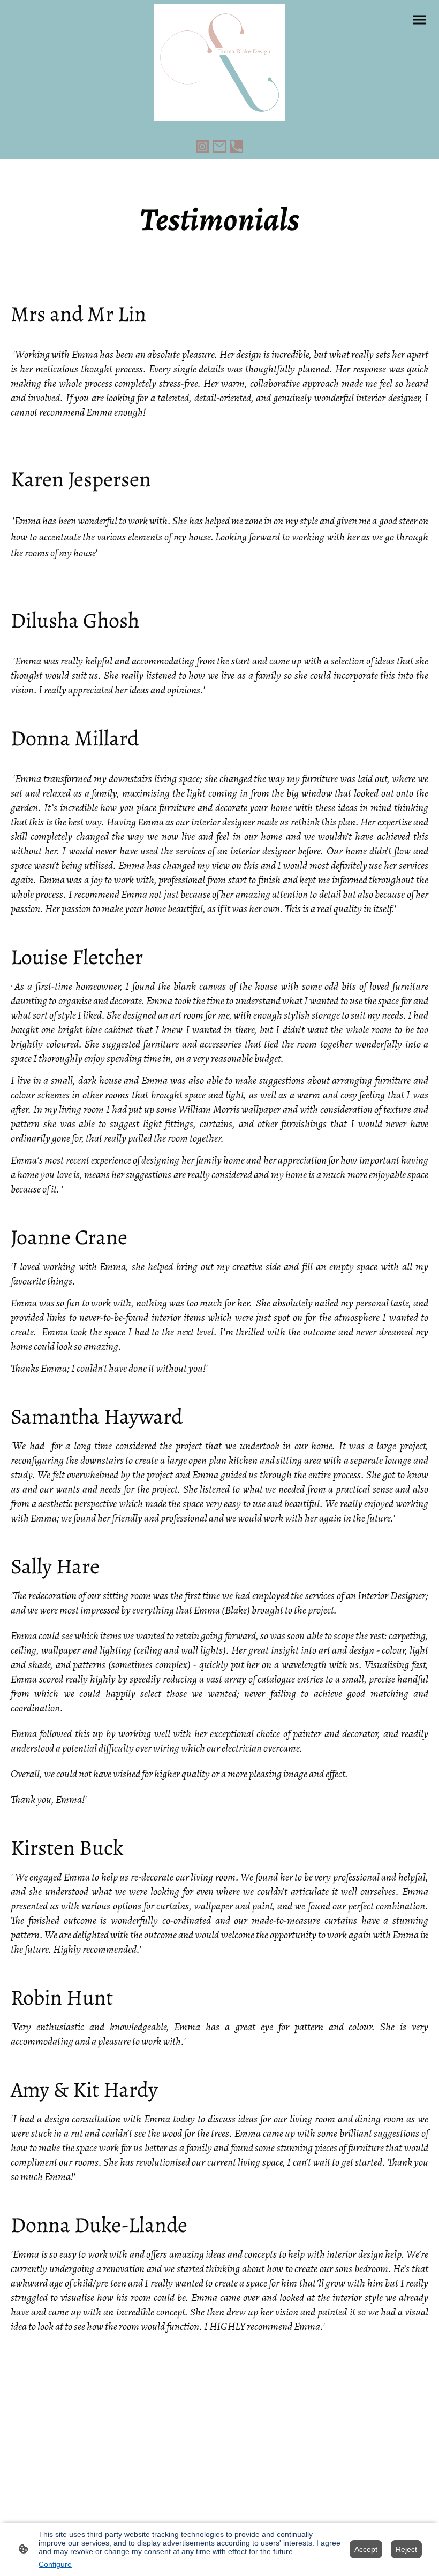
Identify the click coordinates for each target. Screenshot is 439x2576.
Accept (366, 2549)
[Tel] (237, 147)
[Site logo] (220, 62)
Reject (406, 2549)
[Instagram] (202, 147)
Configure (55, 2564)
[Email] (219, 147)
